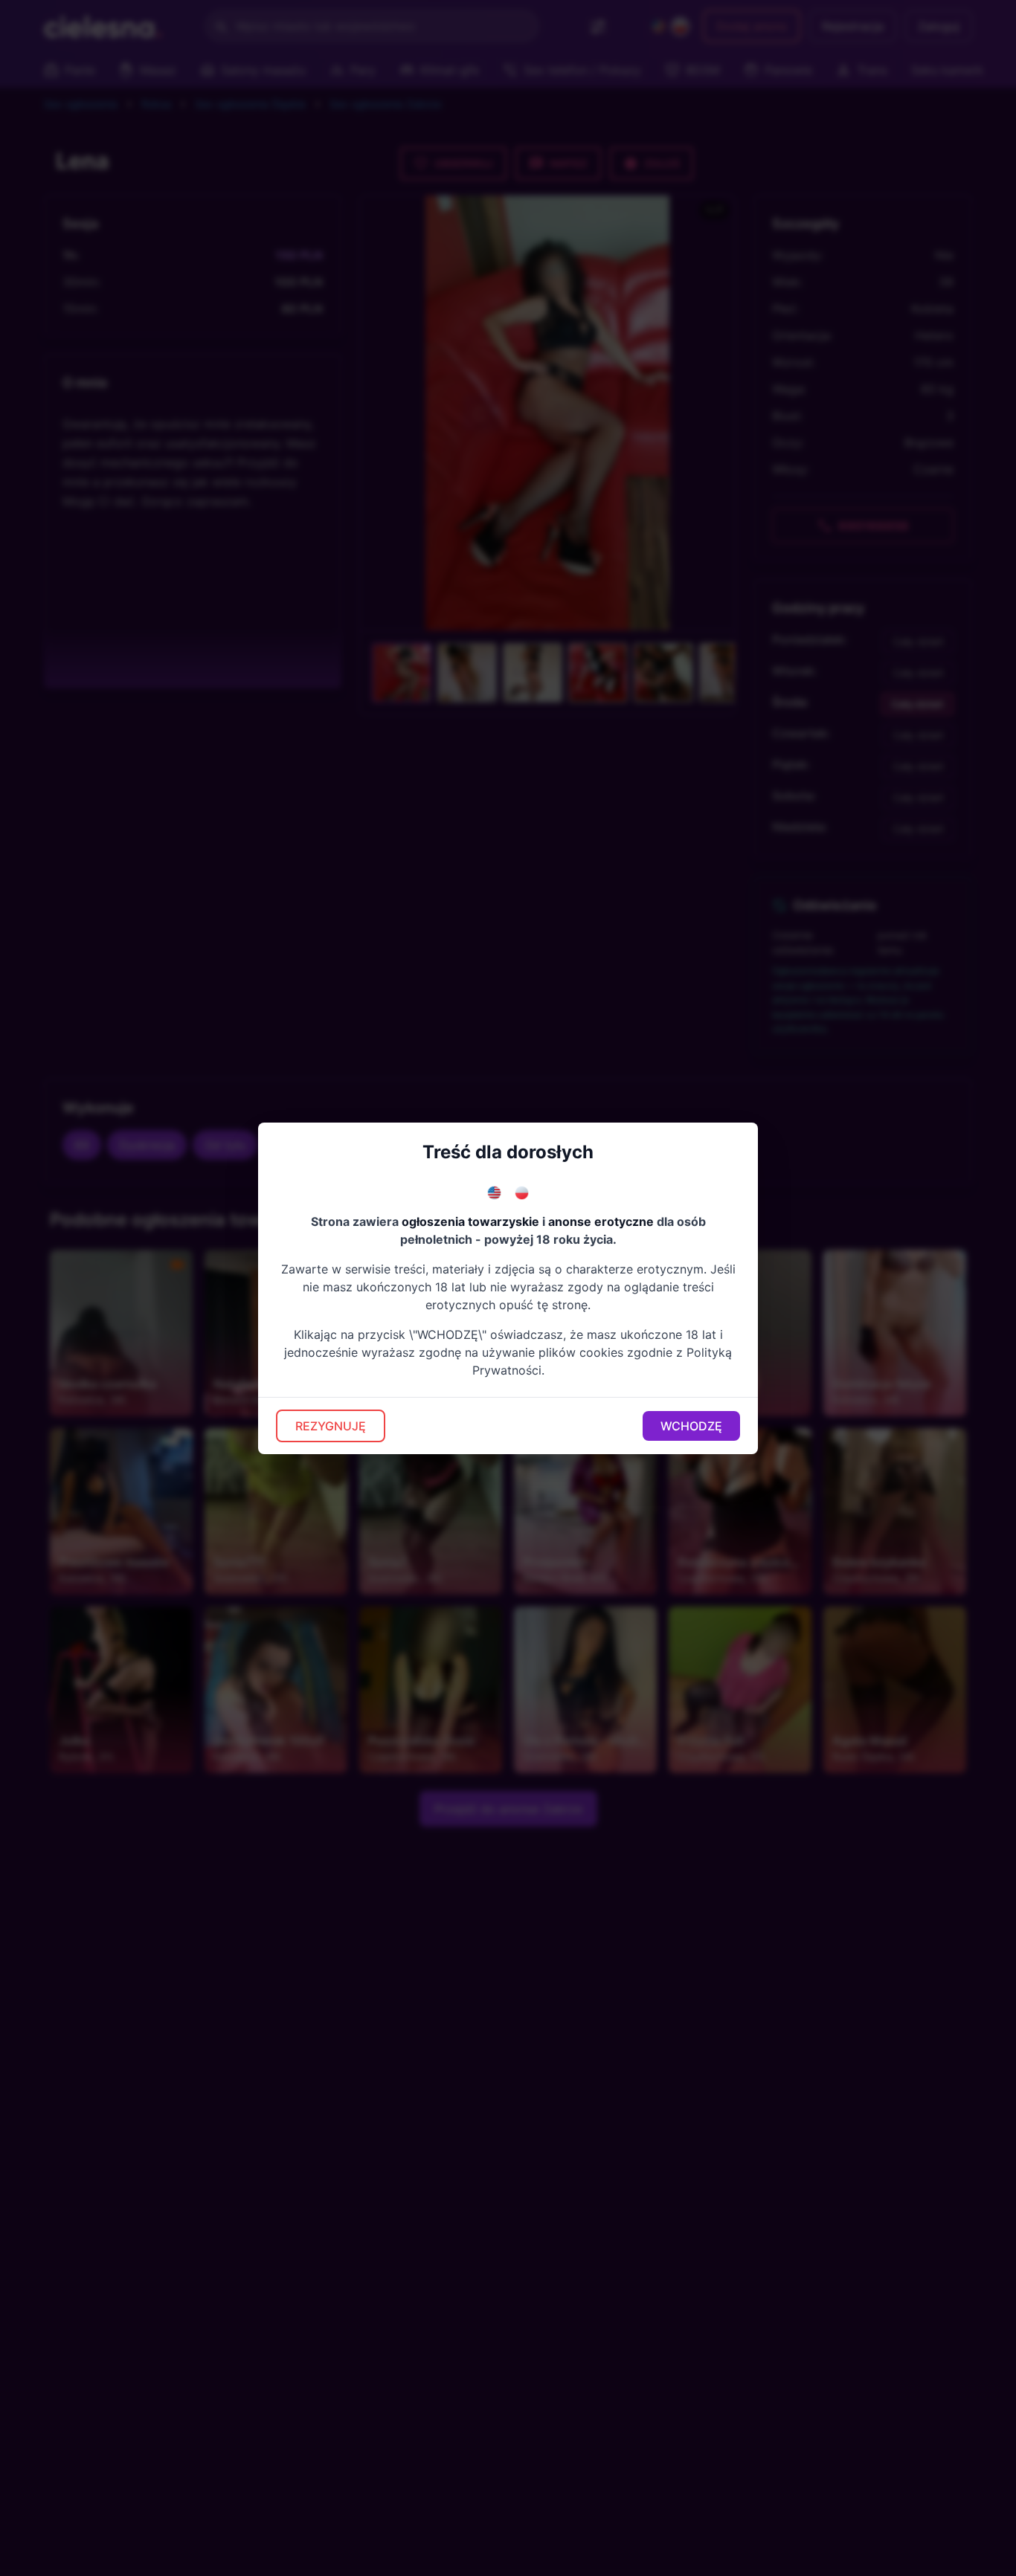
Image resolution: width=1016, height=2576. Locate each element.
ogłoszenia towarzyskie (470, 1221)
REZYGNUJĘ (331, 1426)
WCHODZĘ (691, 1426)
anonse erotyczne (601, 1221)
